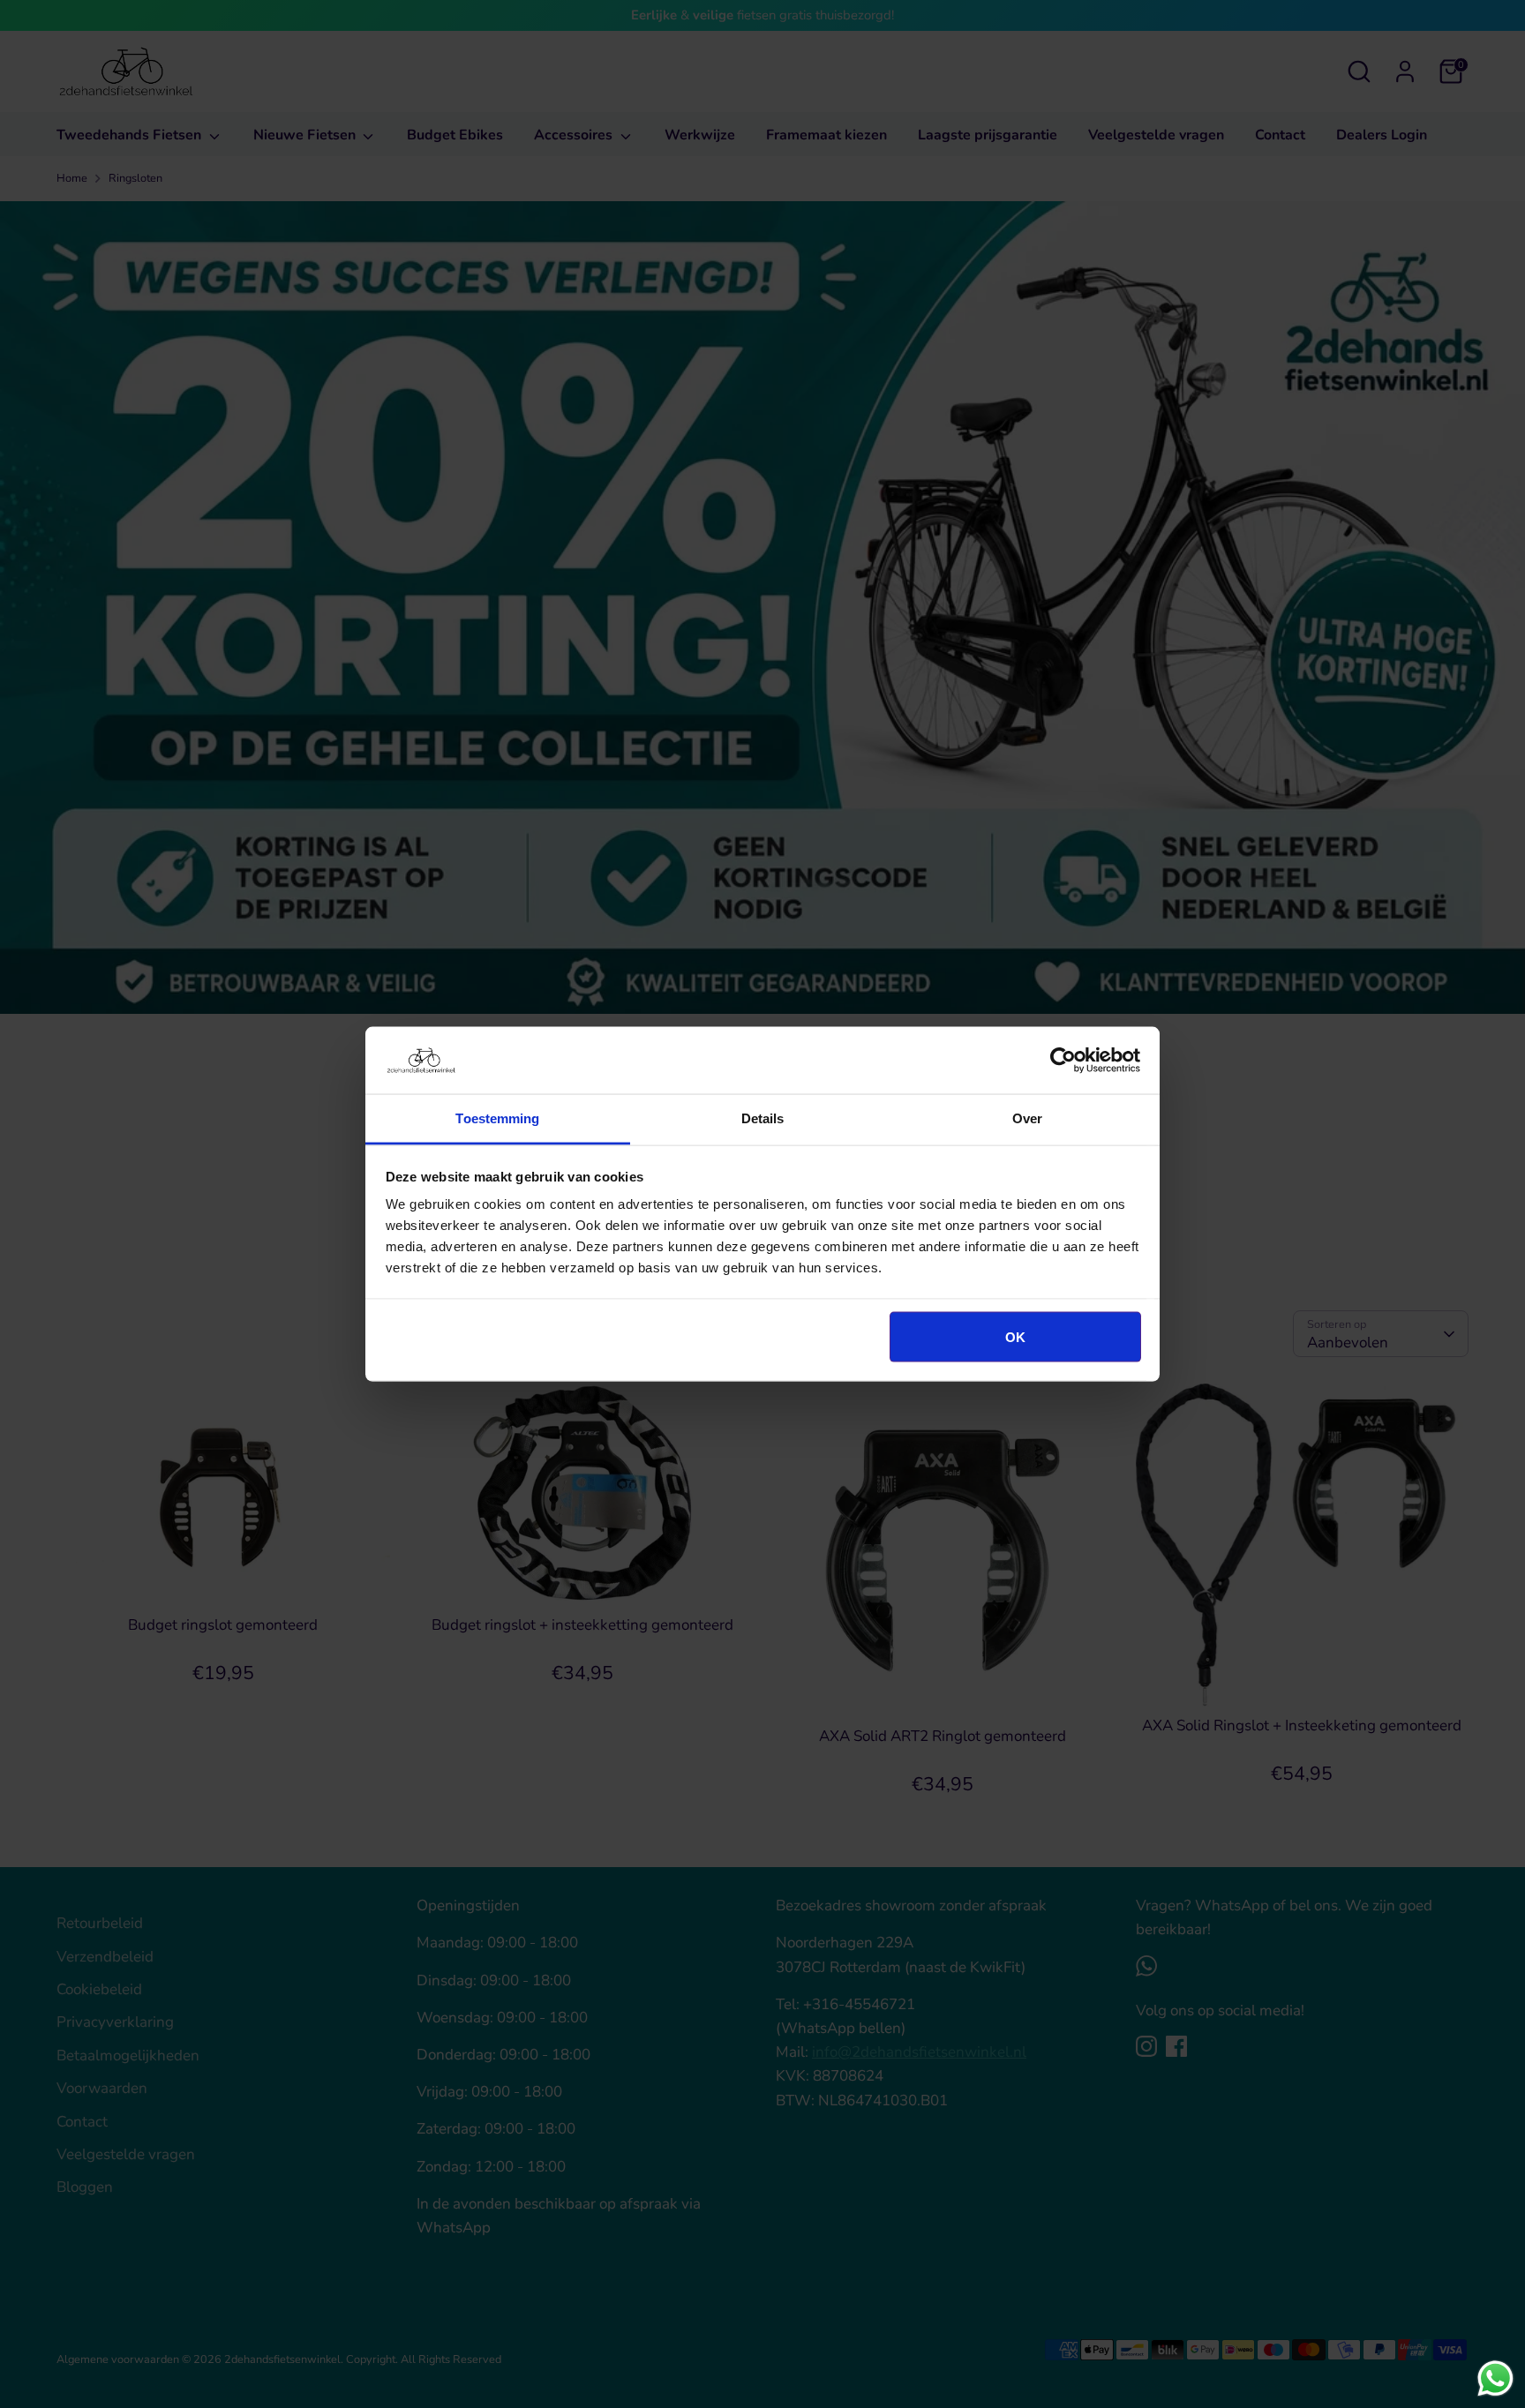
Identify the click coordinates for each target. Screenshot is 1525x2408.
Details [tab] (763, 1118)
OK (1015, 1336)
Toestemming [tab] (497, 1118)
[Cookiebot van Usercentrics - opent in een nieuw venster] (1063, 1061)
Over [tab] (1027, 1118)
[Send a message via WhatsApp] (1495, 2378)
